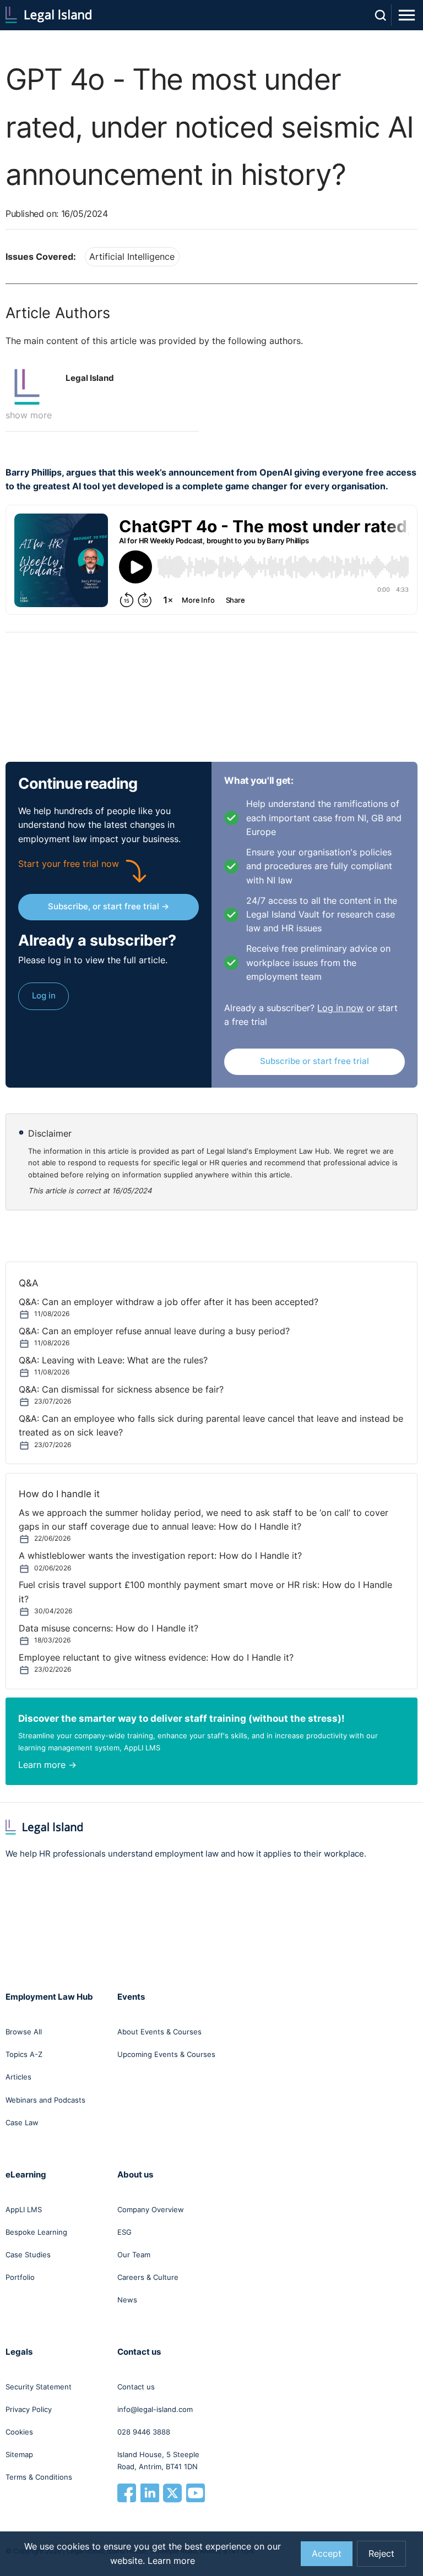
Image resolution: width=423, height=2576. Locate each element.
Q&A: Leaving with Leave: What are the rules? (113, 1360)
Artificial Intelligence (132, 257)
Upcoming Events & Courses (166, 2054)
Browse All (24, 2032)
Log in (44, 995)
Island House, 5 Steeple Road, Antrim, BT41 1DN (158, 2460)
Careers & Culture (148, 2277)
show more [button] (29, 415)
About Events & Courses (159, 2032)
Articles (18, 2077)
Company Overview (151, 2209)
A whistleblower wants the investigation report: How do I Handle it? (160, 1556)
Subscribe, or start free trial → (109, 906)
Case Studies (28, 2255)
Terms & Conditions (39, 2477)
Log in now (340, 1008)
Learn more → (47, 1765)
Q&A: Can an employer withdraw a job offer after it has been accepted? (169, 1302)
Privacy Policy (29, 2409)
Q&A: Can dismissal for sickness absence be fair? (121, 1390)
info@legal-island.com (155, 2409)
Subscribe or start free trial (314, 1061)
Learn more (171, 2561)
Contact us (136, 2387)
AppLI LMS (24, 2209)
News (127, 2300)
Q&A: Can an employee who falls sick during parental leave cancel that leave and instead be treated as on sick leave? (211, 1426)
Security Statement (39, 2387)
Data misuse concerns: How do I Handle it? (109, 1628)
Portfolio (20, 2277)
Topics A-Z (24, 2054)
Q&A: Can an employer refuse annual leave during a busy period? (154, 1331)
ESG (124, 2232)
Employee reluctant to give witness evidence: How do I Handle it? (156, 1658)
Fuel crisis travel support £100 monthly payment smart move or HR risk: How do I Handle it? (205, 1592)
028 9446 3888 (144, 2432)
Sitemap (19, 2454)
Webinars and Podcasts (45, 2100)
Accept (327, 2554)
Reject (381, 2554)
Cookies (19, 2432)
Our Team (134, 2255)
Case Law (22, 2122)
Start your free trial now (69, 864)
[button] (31, 387)
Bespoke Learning (36, 2232)
